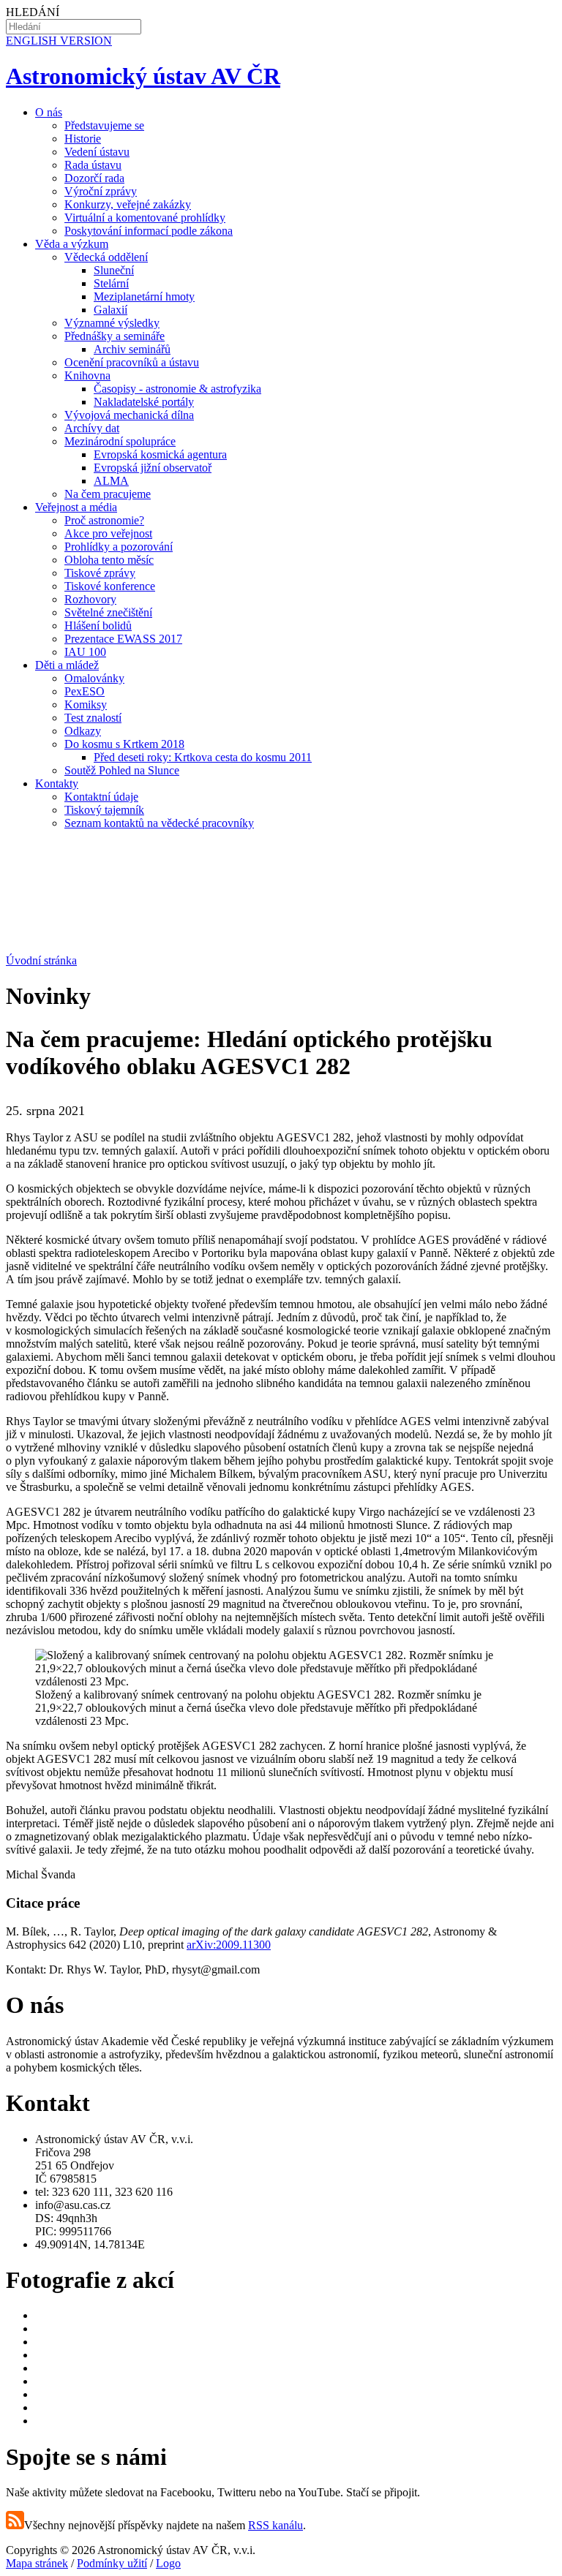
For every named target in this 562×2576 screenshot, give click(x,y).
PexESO (85, 691)
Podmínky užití (112, 2563)
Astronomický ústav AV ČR (143, 76)
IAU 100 (85, 652)
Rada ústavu (93, 165)
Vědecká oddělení (106, 257)
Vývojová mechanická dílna (129, 415)
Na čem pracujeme (108, 494)
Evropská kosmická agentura (160, 454)
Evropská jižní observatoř (153, 468)
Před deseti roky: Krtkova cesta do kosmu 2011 (203, 757)
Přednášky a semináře (115, 336)
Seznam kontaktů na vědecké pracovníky (159, 823)
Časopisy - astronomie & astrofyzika (177, 389)
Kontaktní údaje (101, 797)
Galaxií (110, 310)
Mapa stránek (37, 2563)
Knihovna (87, 375)
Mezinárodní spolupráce (120, 441)
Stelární (111, 283)
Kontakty (57, 783)
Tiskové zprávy (100, 573)
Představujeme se (104, 125)
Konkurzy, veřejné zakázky (128, 204)
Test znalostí (93, 718)
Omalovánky (94, 678)
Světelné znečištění (108, 612)
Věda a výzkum (72, 244)
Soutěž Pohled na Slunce (122, 770)
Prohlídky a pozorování (119, 547)
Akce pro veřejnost (108, 533)
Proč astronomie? (104, 520)
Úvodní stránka (41, 960)
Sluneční (114, 270)
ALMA (111, 481)
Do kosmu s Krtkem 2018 (124, 744)
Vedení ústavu (97, 152)
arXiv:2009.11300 (229, 1945)
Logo (168, 2563)
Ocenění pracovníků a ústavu (132, 362)
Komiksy (86, 705)
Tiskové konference (110, 586)
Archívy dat (92, 428)
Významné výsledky (112, 323)
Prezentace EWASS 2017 (123, 639)
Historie (83, 139)
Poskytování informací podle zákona (149, 231)
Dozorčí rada (94, 178)
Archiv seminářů (132, 349)
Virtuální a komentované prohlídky (145, 218)
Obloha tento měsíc (109, 560)
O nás (49, 112)
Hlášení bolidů (98, 626)
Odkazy (83, 731)
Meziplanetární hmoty (144, 296)
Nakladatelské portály (144, 402)
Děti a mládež (67, 665)
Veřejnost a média (76, 507)
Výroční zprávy (101, 191)
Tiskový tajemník (104, 810)
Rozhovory (90, 599)
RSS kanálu (276, 2525)
